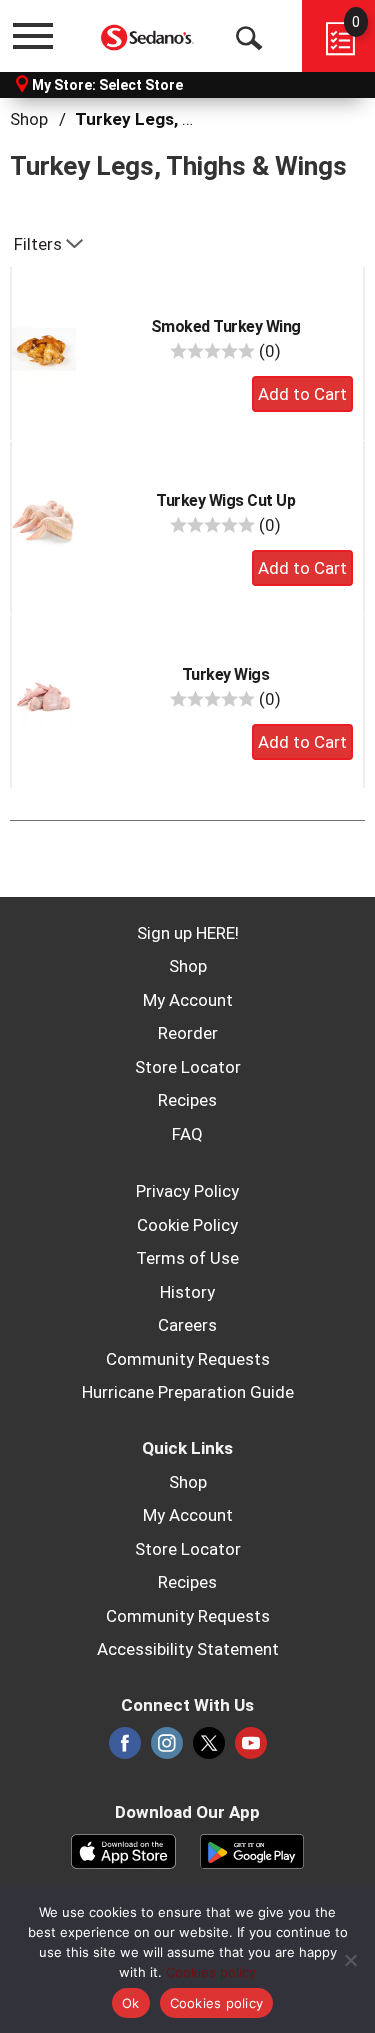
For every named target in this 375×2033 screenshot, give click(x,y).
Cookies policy (211, 1972)
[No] (350, 1960)
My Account (188, 1000)
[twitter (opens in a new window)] (209, 1749)
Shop (29, 119)
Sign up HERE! (188, 933)
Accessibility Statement (188, 1649)
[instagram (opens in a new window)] (167, 1749)
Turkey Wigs (226, 674)
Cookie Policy (187, 1225)
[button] (302, 394)
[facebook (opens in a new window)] (125, 1749)
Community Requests (188, 1359)
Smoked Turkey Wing (226, 326)
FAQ (187, 1134)
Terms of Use (187, 1258)
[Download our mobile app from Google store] (252, 1850)
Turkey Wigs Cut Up (225, 500)
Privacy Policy (187, 1191)
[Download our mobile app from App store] (123, 1850)
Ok (131, 2003)
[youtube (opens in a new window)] (251, 1749)
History (187, 1292)
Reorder (188, 1033)
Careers (187, 1325)
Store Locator (188, 1067)
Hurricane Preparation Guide (188, 1392)
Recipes (187, 1100)
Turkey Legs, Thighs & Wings (190, 119)
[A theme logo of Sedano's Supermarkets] (148, 35)
